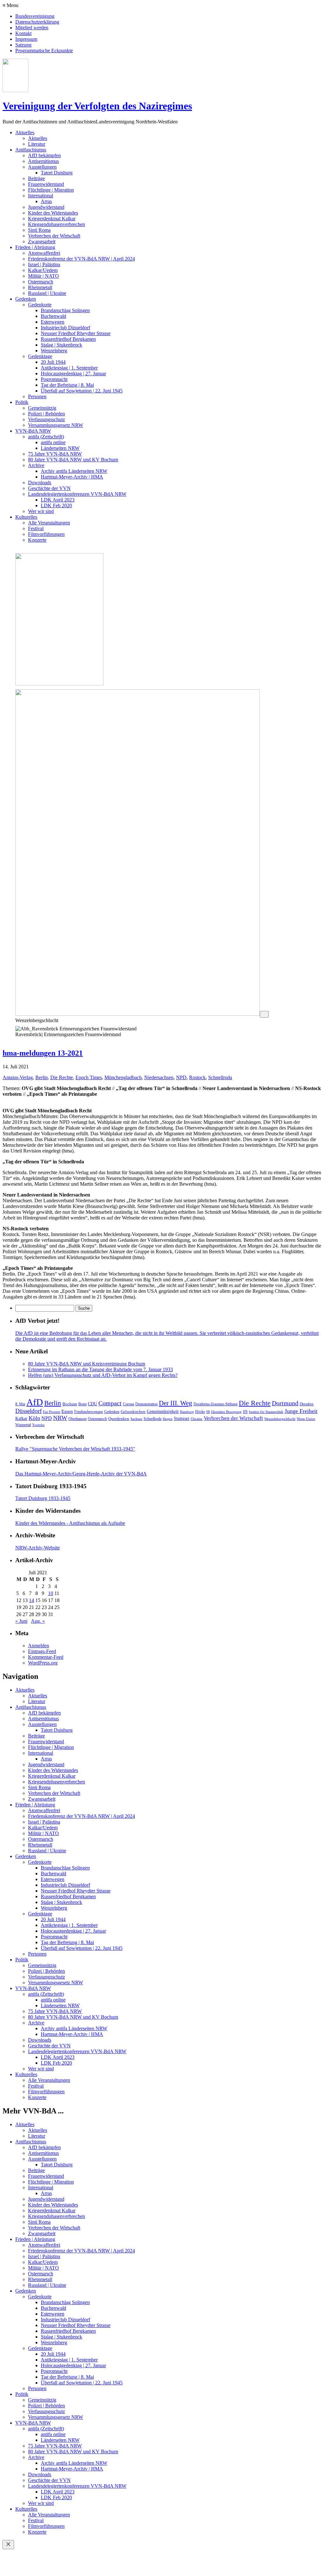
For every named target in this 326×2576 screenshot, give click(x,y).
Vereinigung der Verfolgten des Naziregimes (97, 106)
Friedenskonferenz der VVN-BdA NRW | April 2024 (81, 259)
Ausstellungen (42, 167)
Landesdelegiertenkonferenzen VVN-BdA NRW (77, 494)
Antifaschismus (31, 150)
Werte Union (306, 1419)
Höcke (200, 1412)
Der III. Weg (176, 1403)
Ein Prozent (52, 1412)
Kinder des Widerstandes (53, 213)
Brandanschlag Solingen (65, 310)
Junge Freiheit (301, 1411)
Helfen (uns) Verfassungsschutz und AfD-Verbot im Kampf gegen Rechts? (103, 1375)
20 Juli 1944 (53, 362)
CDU (92, 1404)
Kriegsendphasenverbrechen (57, 224)
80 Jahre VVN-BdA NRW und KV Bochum (73, 460)
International (41, 196)
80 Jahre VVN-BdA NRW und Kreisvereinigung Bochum (87, 1364)
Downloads (40, 483)
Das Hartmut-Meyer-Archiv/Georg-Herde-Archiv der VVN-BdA (81, 1474)
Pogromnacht (54, 379)
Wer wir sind (41, 511)
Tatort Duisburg (57, 173)
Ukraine (197, 1419)
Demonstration (146, 1404)
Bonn (82, 1404)
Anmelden (39, 1646)
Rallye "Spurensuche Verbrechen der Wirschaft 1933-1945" (75, 1449)
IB (208, 1412)
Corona (128, 1404)
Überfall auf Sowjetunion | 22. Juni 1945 (82, 391)
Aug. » (38, 1621)
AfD (35, 1402)
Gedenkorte (40, 305)
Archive (36, 465)
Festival (36, 528)
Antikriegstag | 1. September (69, 368)
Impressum (26, 39)
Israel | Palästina (44, 264)
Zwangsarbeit (42, 241)
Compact (110, 1403)
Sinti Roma (39, 230)
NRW (60, 1418)
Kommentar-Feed (46, 1657)
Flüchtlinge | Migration (51, 190)
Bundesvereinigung (35, 16)
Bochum (70, 1404)
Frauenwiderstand (46, 184)
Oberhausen (78, 1419)
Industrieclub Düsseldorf (65, 328)
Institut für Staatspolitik (266, 1412)
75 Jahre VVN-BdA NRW (55, 454)
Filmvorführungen (46, 534)
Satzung (23, 45)
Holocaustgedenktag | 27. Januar (73, 373)
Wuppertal (23, 1425)
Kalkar (21, 1418)
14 (32, 1600)
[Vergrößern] (264, 1014)
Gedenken (26, 299)
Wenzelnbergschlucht (280, 1419)
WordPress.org (43, 1663)
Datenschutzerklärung (37, 22)
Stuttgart (182, 1419)
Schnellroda (220, 1077)
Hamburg (187, 1412)
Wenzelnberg (54, 351)
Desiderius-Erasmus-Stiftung (216, 1404)
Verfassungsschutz (46, 419)
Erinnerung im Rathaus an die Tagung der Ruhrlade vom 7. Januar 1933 (100, 1369)
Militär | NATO (43, 276)
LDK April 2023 (58, 500)
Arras (46, 201)
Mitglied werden (32, 28)
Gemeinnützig (42, 408)
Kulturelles (26, 517)
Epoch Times (89, 1077)
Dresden (307, 1404)
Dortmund (285, 1403)
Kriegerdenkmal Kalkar (52, 219)
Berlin (42, 1077)
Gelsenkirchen (133, 1412)
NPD (181, 1077)
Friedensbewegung (89, 1412)
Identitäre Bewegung (226, 1412)
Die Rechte (62, 1077)
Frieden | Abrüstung (35, 247)
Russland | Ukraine (47, 293)
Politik (22, 402)
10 (51, 1593)
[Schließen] (8, 2545)
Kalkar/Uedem (43, 270)
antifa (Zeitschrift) (46, 437)
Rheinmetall (40, 287)
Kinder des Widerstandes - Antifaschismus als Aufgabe (70, 1523)
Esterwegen (53, 322)
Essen (67, 1411)
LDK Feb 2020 (56, 505)
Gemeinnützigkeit (163, 1412)
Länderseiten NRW (60, 448)
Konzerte (37, 540)
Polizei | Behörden (46, 414)
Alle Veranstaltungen (49, 523)
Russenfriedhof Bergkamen (68, 339)
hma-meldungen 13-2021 (43, 1053)
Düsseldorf (28, 1411)
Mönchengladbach (123, 1077)
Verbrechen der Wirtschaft (54, 236)
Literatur (37, 144)
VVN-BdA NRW (33, 431)
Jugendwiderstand (46, 207)
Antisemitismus (43, 161)
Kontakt (23, 33)
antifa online (53, 442)
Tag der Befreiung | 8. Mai (67, 385)
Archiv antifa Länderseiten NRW (74, 471)
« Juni (21, 1621)
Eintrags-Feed (42, 1651)
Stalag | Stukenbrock (61, 345)
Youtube (38, 1425)
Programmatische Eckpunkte (44, 51)
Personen (37, 396)
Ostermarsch (41, 282)
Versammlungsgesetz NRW (56, 425)
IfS (245, 1412)
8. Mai (20, 1404)
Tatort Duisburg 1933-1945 (43, 1498)
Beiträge (36, 178)
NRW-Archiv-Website (38, 1548)
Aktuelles (25, 132)
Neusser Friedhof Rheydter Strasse (76, 333)
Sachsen (136, 1419)
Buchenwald (53, 316)
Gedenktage (40, 356)
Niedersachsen (159, 1077)
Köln (34, 1418)
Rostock (197, 1077)
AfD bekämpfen (44, 155)
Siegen (168, 1419)
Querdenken (119, 1419)
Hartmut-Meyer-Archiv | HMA (72, 477)
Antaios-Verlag (18, 1077)
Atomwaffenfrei (44, 253)
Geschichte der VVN (49, 488)
